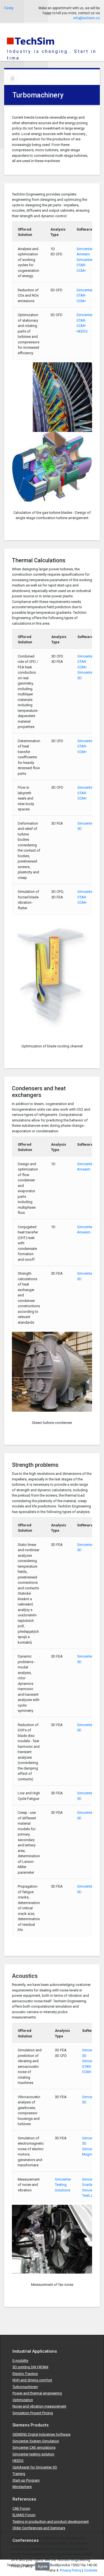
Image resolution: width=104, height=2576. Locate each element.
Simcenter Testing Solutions (63, 2185)
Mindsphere (22, 2487)
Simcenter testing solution (33, 2454)
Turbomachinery (25, 2387)
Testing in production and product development (51, 2522)
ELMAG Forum (24, 2515)
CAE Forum (21, 2508)
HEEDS (82, 331)
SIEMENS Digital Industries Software (41, 2434)
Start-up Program (26, 2480)
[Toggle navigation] (12, 79)
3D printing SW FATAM (30, 2367)
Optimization (23, 2400)
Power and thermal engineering (37, 2393)
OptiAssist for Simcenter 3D (35, 2467)
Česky (9, 8)
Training (19, 2474)
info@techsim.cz (87, 18)
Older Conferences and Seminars (39, 2528)
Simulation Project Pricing (33, 2413)
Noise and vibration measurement (39, 2406)
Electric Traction (25, 2374)
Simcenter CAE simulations (34, 2447)
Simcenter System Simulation (36, 2441)
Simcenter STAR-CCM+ (85, 265)
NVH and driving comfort (32, 2380)
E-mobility (20, 2361)
